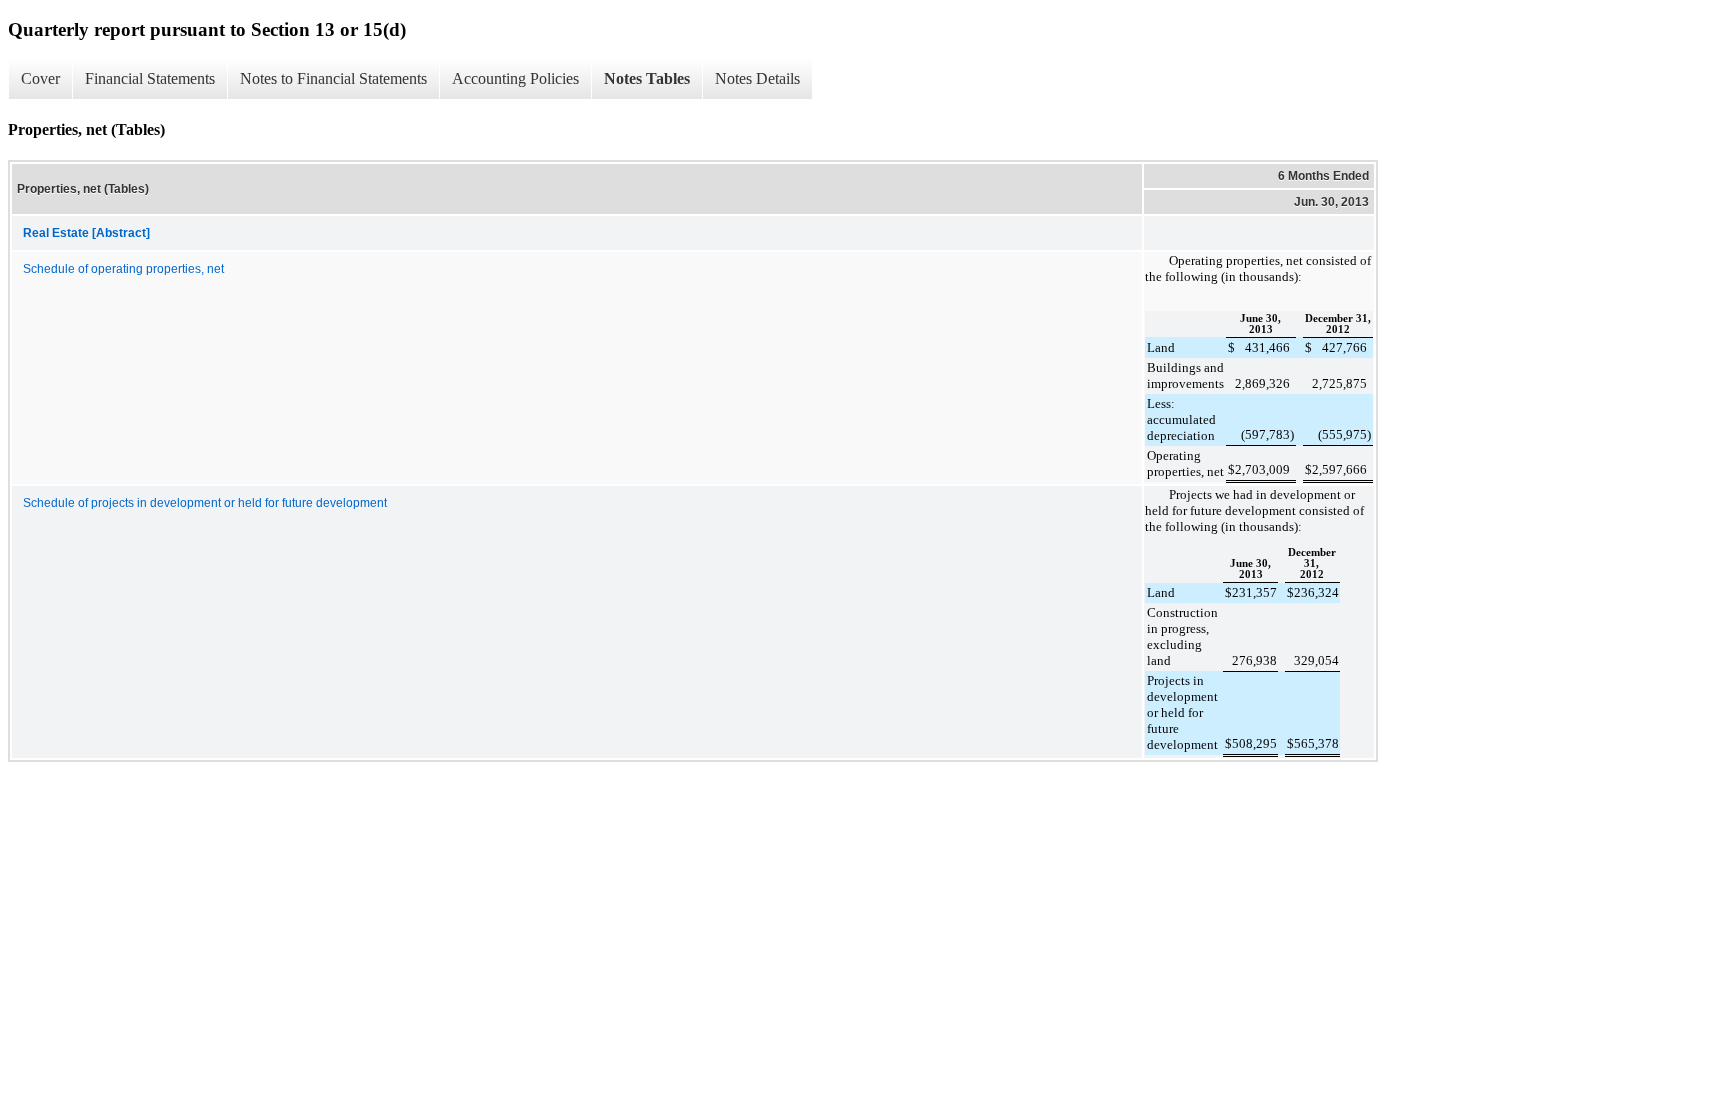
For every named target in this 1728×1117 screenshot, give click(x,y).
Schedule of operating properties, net (123, 269)
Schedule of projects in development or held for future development (205, 503)
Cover (40, 78)
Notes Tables (647, 78)
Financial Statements (150, 78)
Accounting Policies (515, 78)
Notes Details (757, 78)
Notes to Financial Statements (333, 78)
